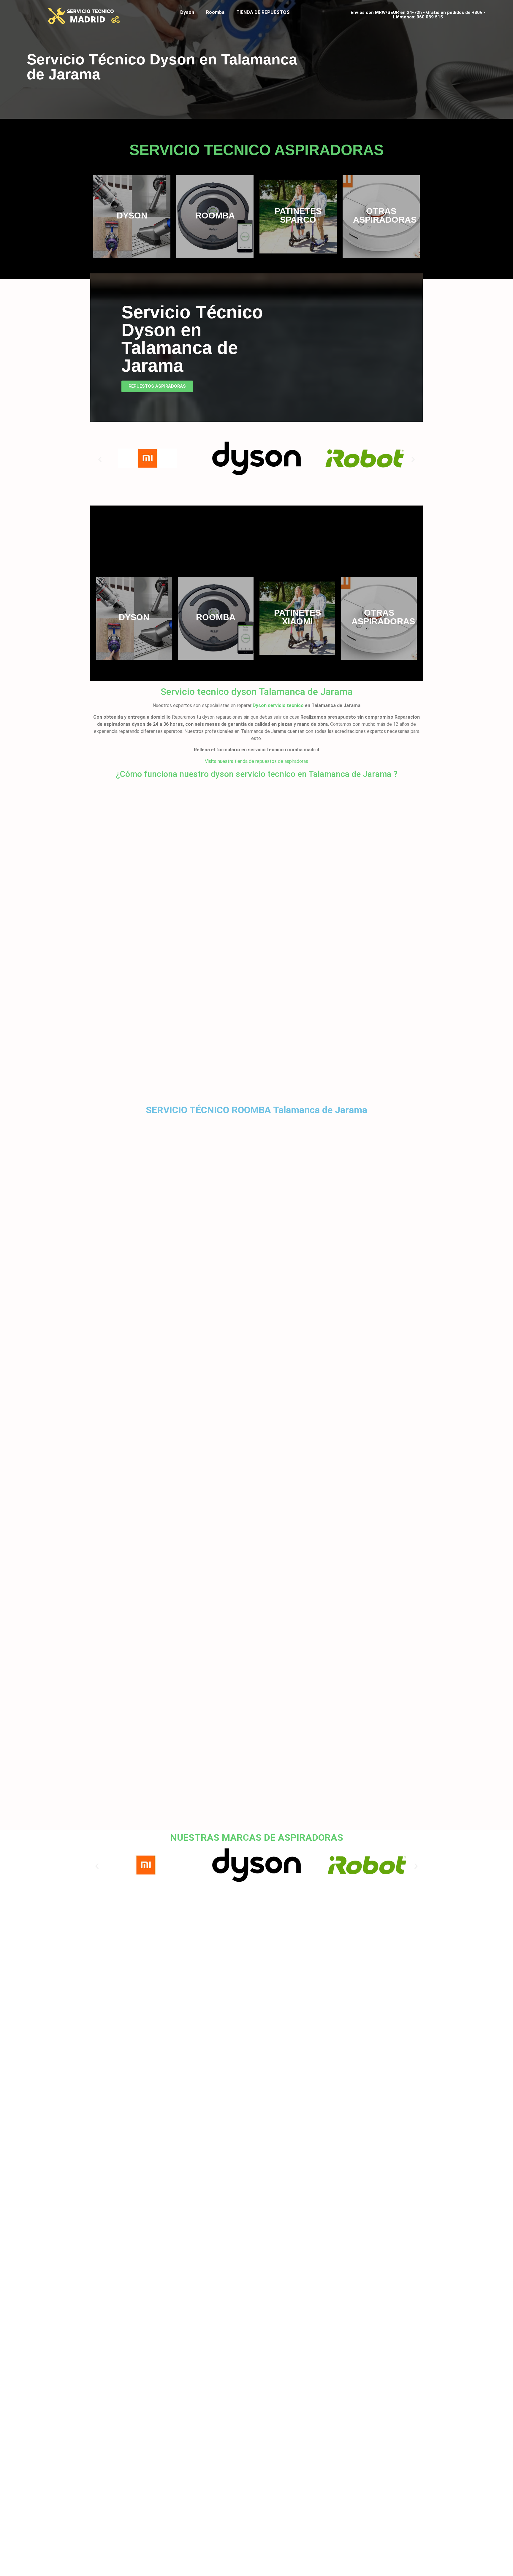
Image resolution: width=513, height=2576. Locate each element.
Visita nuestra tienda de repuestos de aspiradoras (256, 761)
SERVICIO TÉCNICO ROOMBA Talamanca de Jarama (256, 1110)
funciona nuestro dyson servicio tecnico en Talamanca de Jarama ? (270, 774)
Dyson (187, 12)
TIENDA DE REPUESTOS (263, 12)
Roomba (215, 12)
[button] (100, 459)
